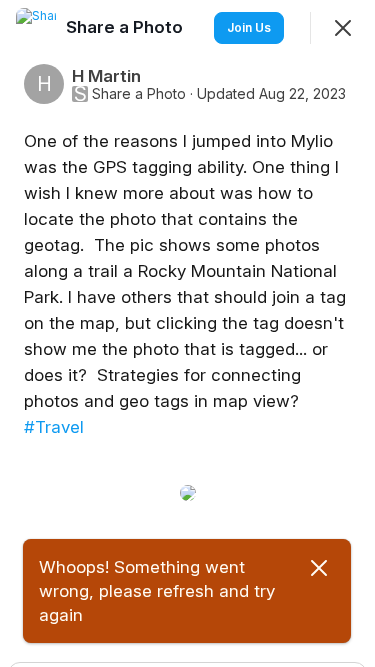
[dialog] (187, 333)
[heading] (126, 27)
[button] (49, 560)
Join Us (249, 27)
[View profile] (36, 28)
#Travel (54, 427)
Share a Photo (139, 94)
